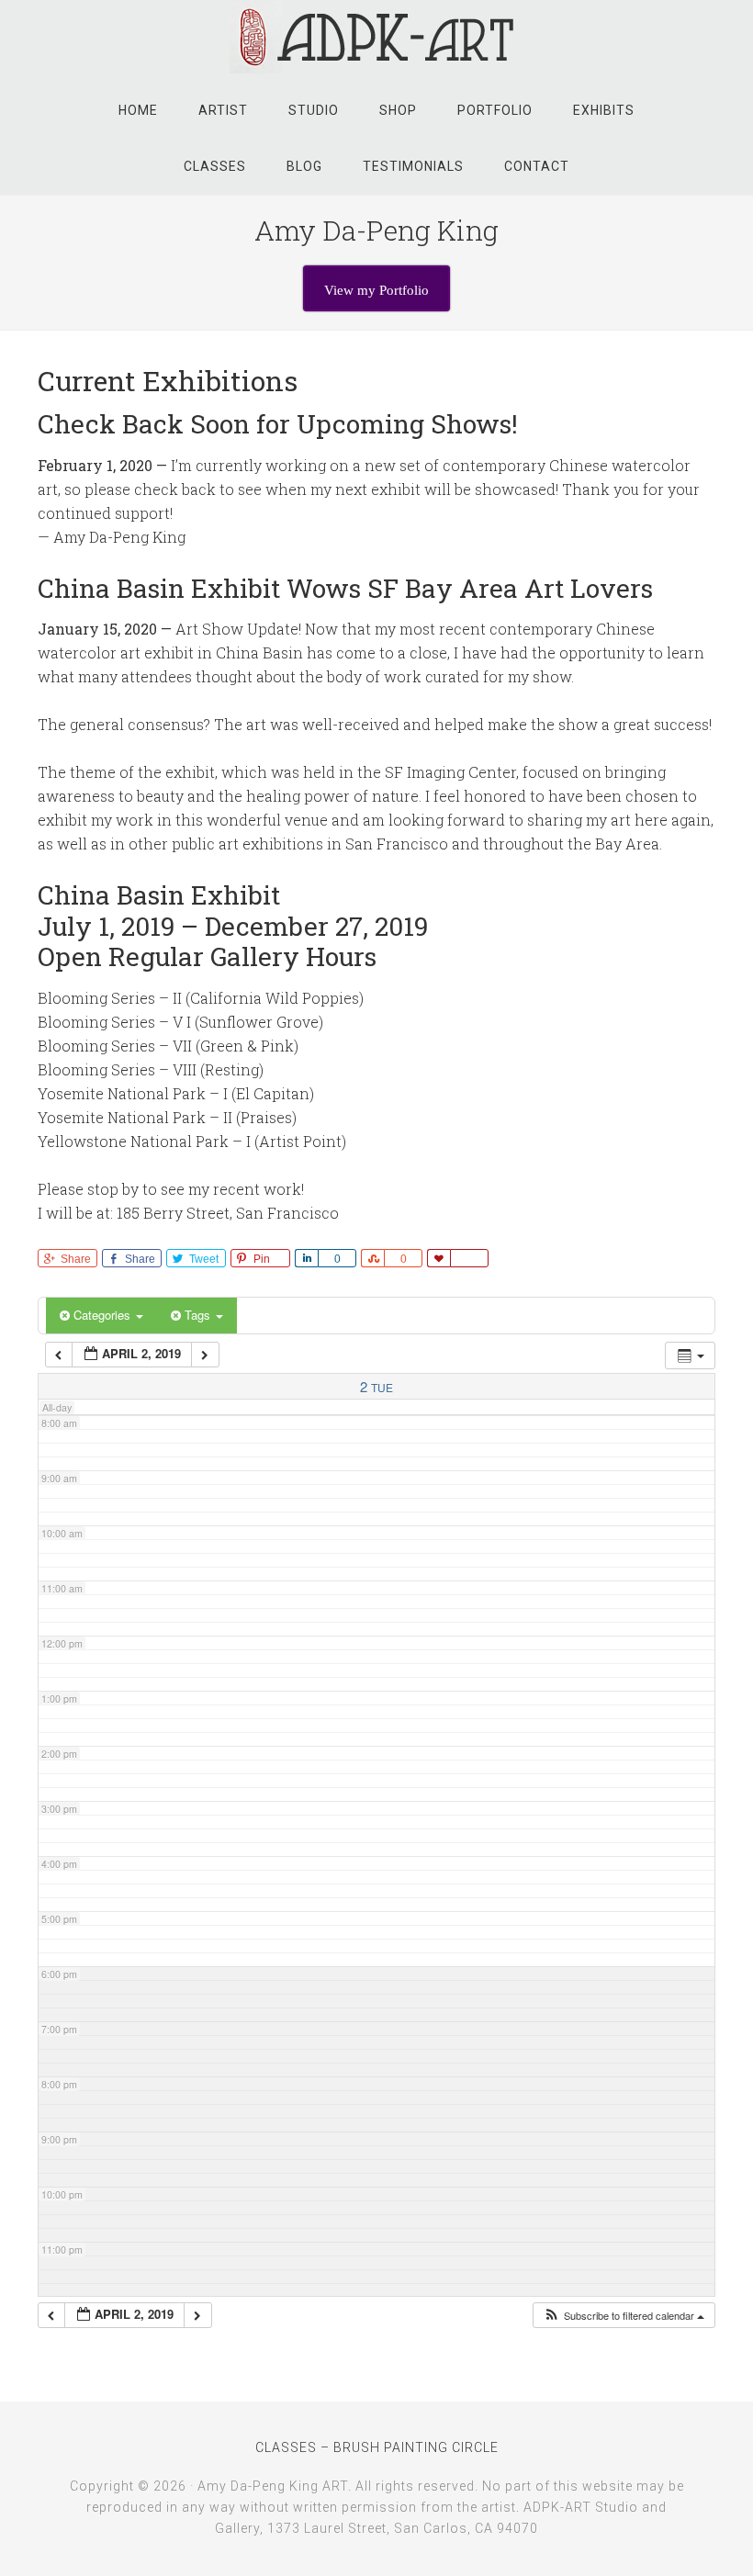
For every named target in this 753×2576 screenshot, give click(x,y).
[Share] (306, 1258)
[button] (624, 2316)
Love (438, 1258)
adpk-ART (376, 37)
